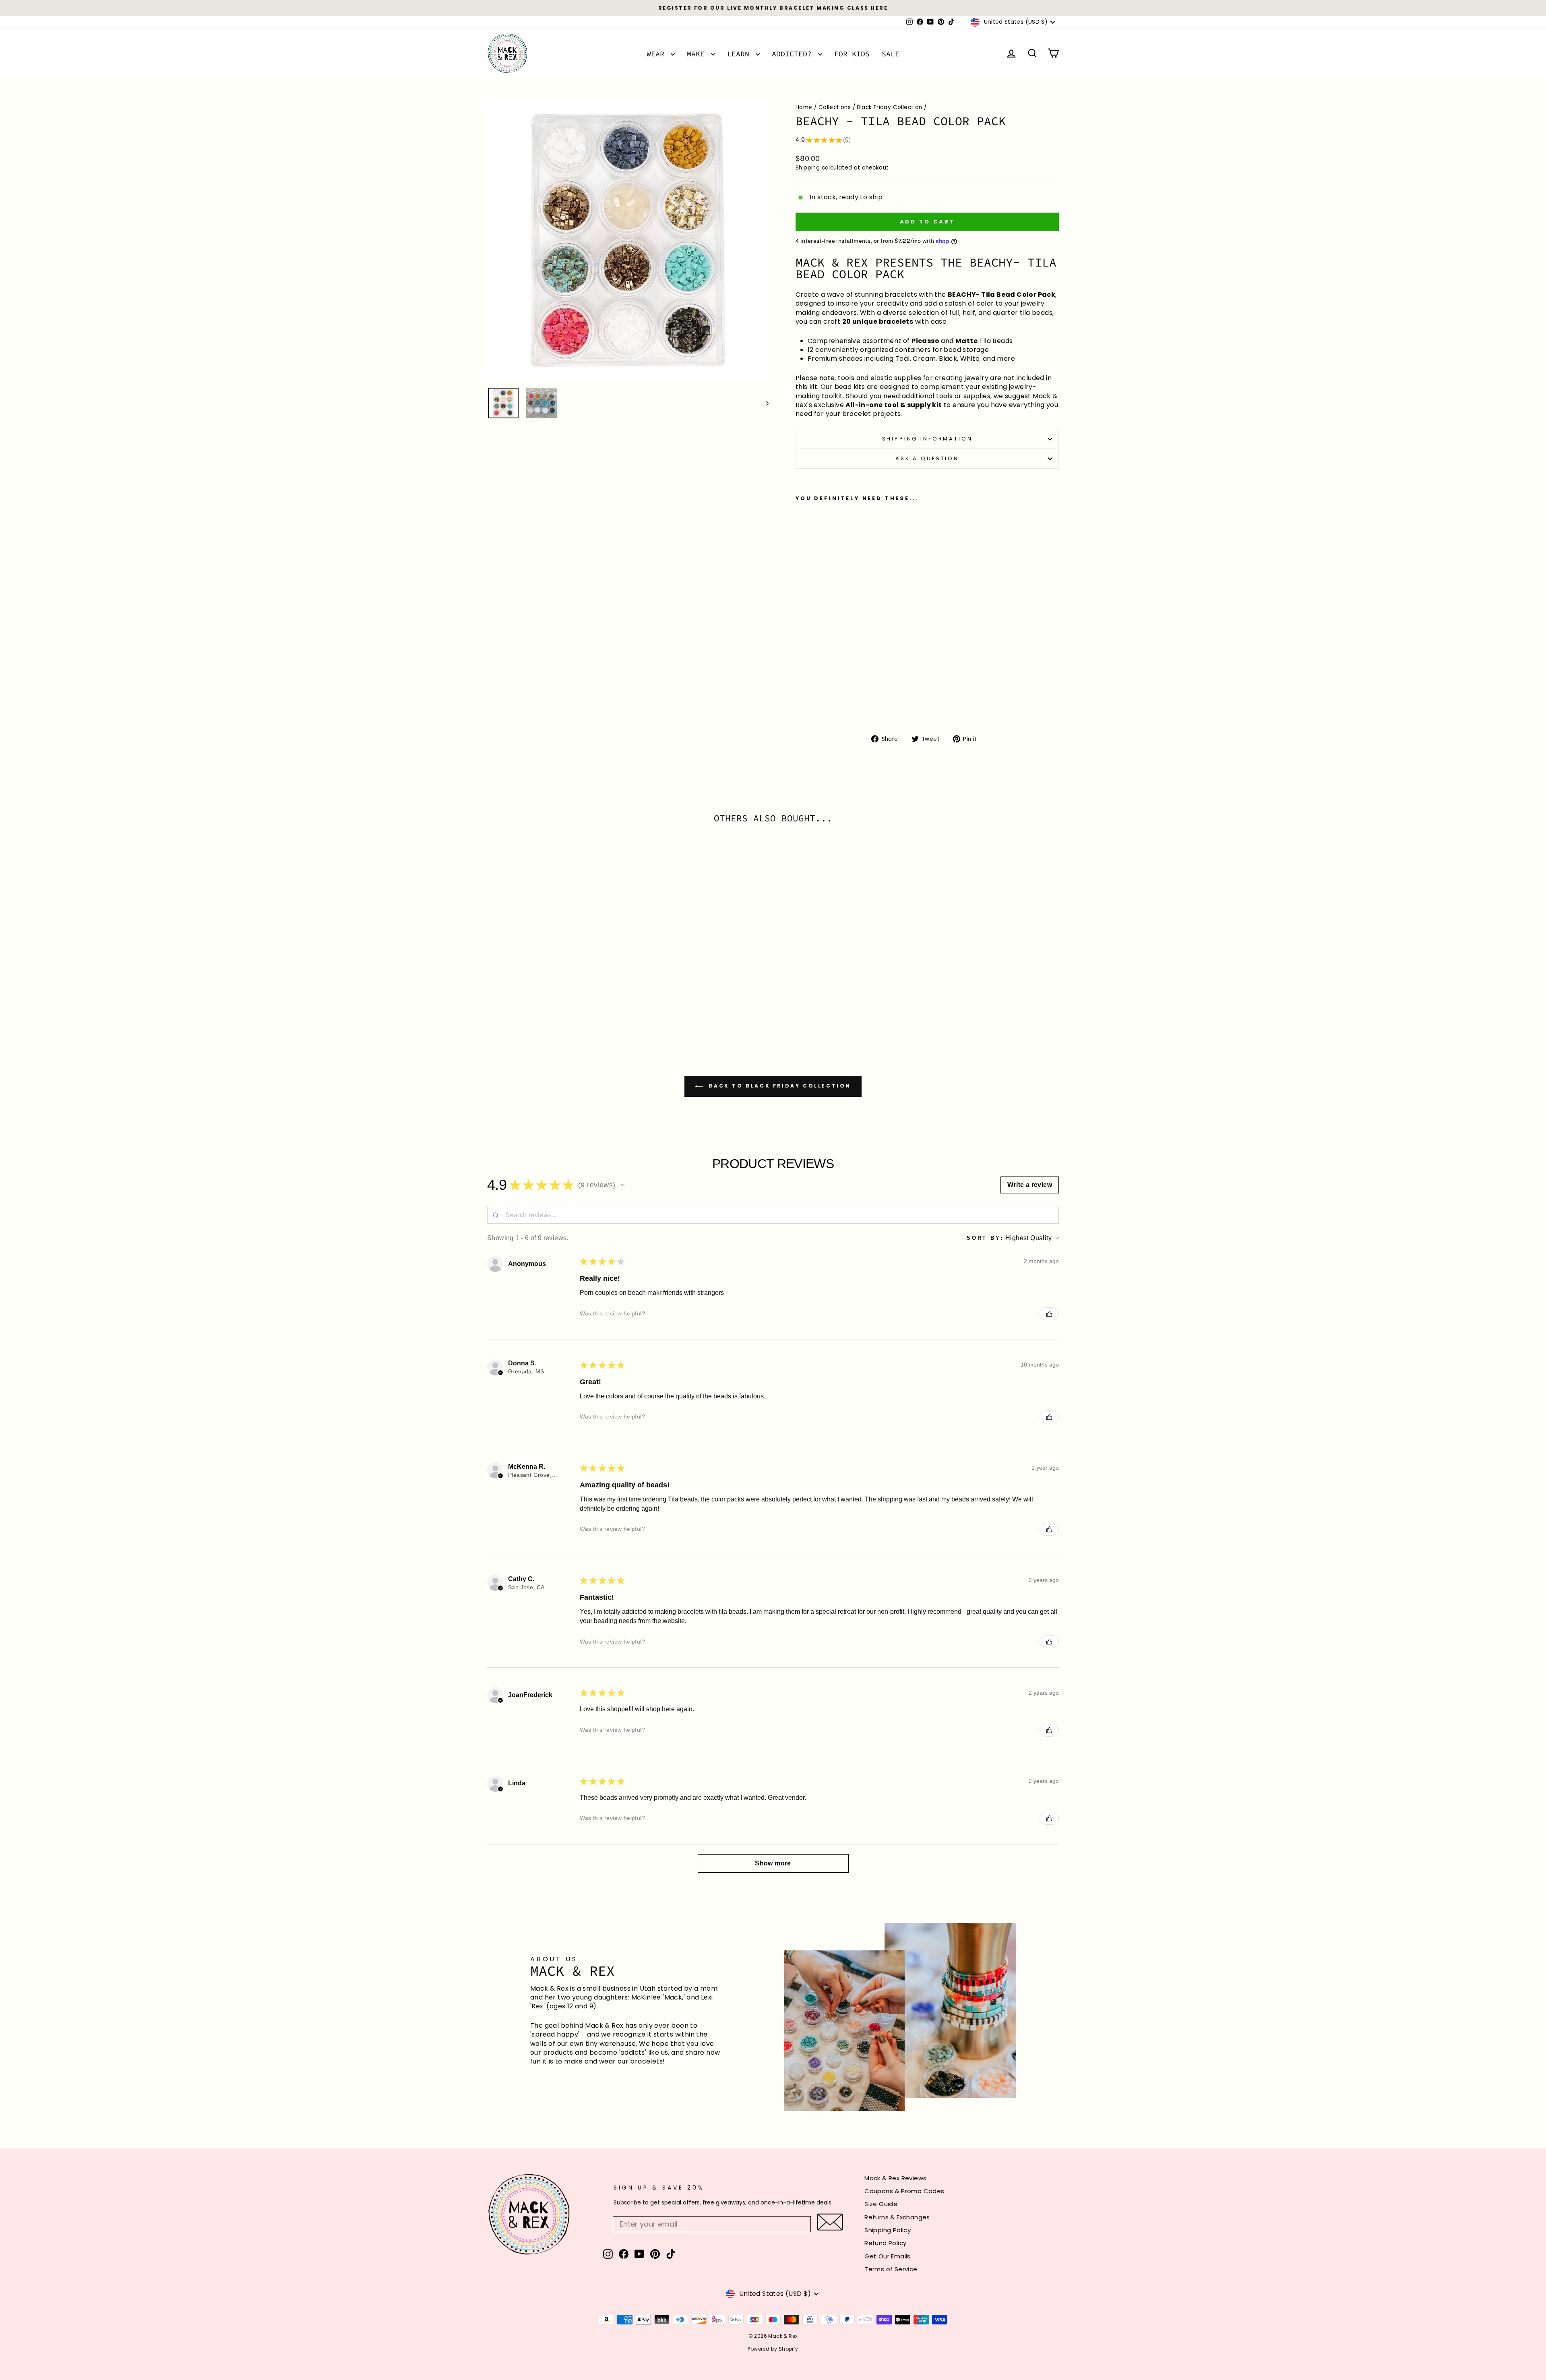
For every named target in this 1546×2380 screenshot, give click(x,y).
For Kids (852, 54)
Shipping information (927, 439)
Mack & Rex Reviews (895, 2178)
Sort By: (985, 1238)
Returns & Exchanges (897, 2217)
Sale (891, 54)
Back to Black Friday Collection (779, 1086)
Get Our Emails (888, 2256)
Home (804, 107)
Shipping (808, 168)
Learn (740, 54)
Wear (658, 54)
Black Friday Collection (889, 107)
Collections (835, 107)
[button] (623, 1185)
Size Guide (881, 2204)
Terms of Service (891, 2269)
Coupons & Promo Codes (904, 2191)
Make (698, 54)
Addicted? (794, 54)
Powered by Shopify (773, 2349)
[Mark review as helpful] (1049, 1314)
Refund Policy (885, 2243)
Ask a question (927, 458)
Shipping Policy (888, 2230)
